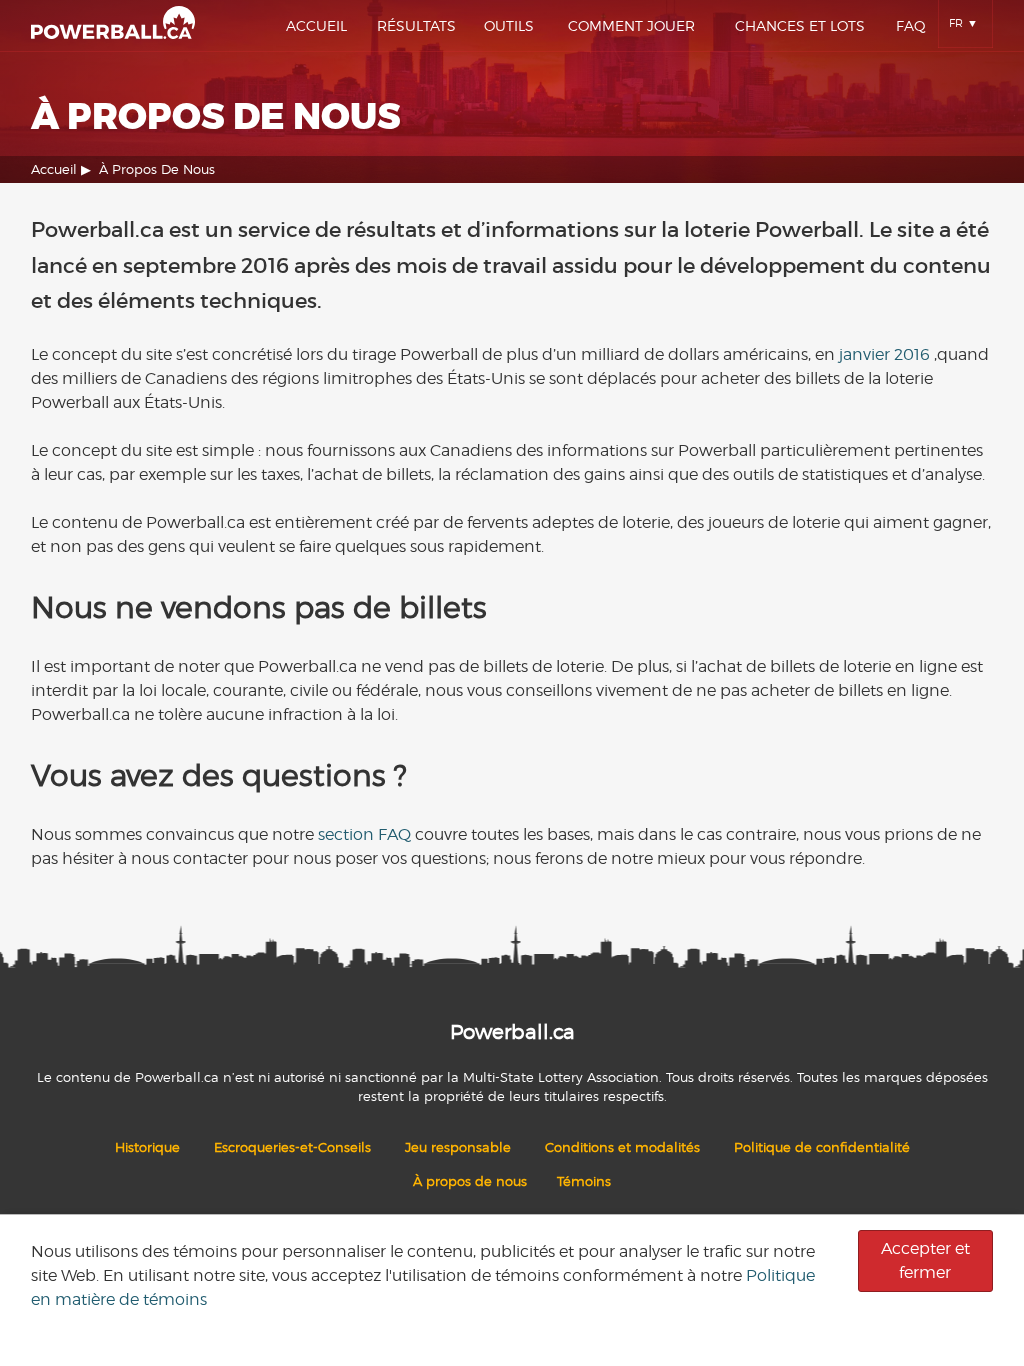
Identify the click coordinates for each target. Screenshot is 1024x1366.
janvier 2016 (884, 354)
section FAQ (364, 834)
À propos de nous (470, 1181)
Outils (509, 25)
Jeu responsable (458, 1147)
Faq (911, 25)
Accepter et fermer (925, 1260)
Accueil (316, 25)
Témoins (584, 1181)
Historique (147, 1147)
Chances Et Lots (800, 25)
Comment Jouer (631, 25)
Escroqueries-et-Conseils (292, 1147)
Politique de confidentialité (822, 1147)
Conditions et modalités (622, 1147)
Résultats (416, 25)
